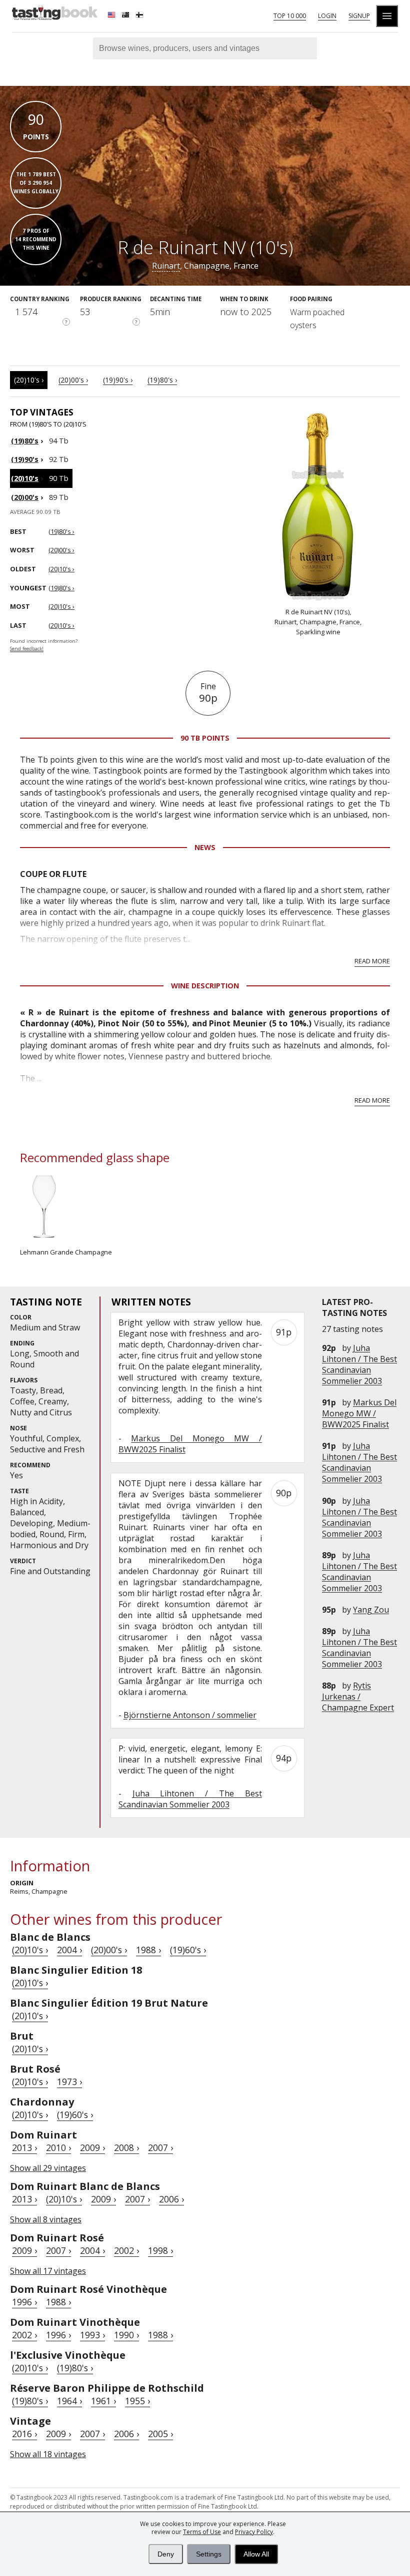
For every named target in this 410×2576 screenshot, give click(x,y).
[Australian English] (126, 16)
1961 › (103, 2401)
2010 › (58, 2147)
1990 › (126, 2335)
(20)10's (25, 478)
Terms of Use (202, 2532)
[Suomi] (140, 16)
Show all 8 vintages (46, 2219)
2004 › (69, 1950)
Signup (359, 16)
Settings (209, 2554)
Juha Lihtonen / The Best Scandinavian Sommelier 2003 (359, 1364)
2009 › (92, 2147)
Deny (166, 2554)
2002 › (126, 2250)
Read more (372, 961)
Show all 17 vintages (48, 2271)
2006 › (171, 2199)
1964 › (69, 2401)
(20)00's (25, 497)
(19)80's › (162, 380)
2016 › (24, 2434)
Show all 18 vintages (48, 2454)
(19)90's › (118, 380)
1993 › (92, 2335)
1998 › (160, 2250)
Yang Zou (371, 1610)
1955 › (137, 2401)
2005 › (160, 2434)
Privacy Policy (254, 2532)
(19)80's (25, 441)
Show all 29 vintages (48, 2168)
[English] (112, 16)
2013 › (24, 2147)
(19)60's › (188, 1950)
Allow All (256, 2554)
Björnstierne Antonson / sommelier (190, 1715)
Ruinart (166, 266)
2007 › (160, 2147)
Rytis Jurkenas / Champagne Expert (358, 1697)
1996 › (24, 2302)
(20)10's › (29, 380)
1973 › (69, 2082)
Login (327, 16)
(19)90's (25, 459)
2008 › (126, 2147)
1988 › (148, 1950)
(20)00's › (73, 380)
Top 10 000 (290, 16)
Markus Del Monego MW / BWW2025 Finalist (359, 1413)
